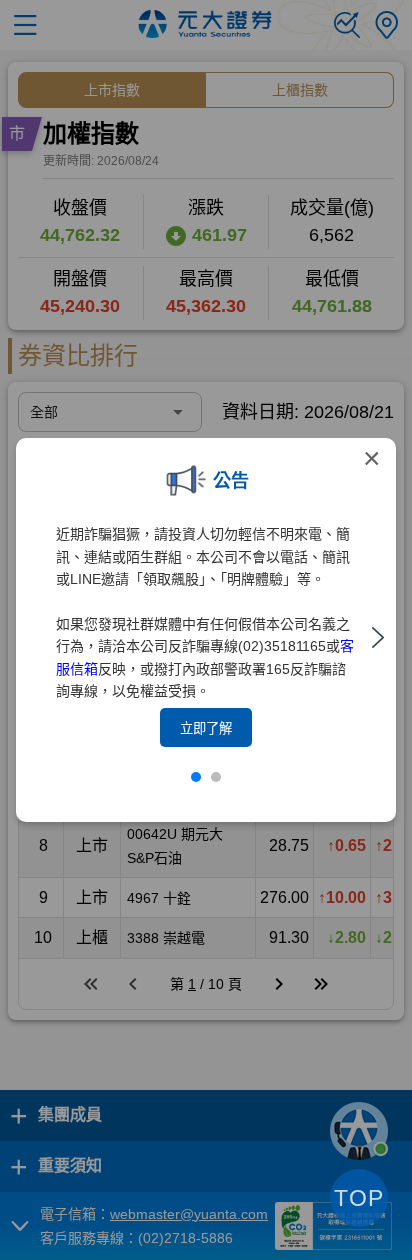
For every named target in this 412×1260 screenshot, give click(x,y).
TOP (359, 1198)
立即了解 (206, 728)
